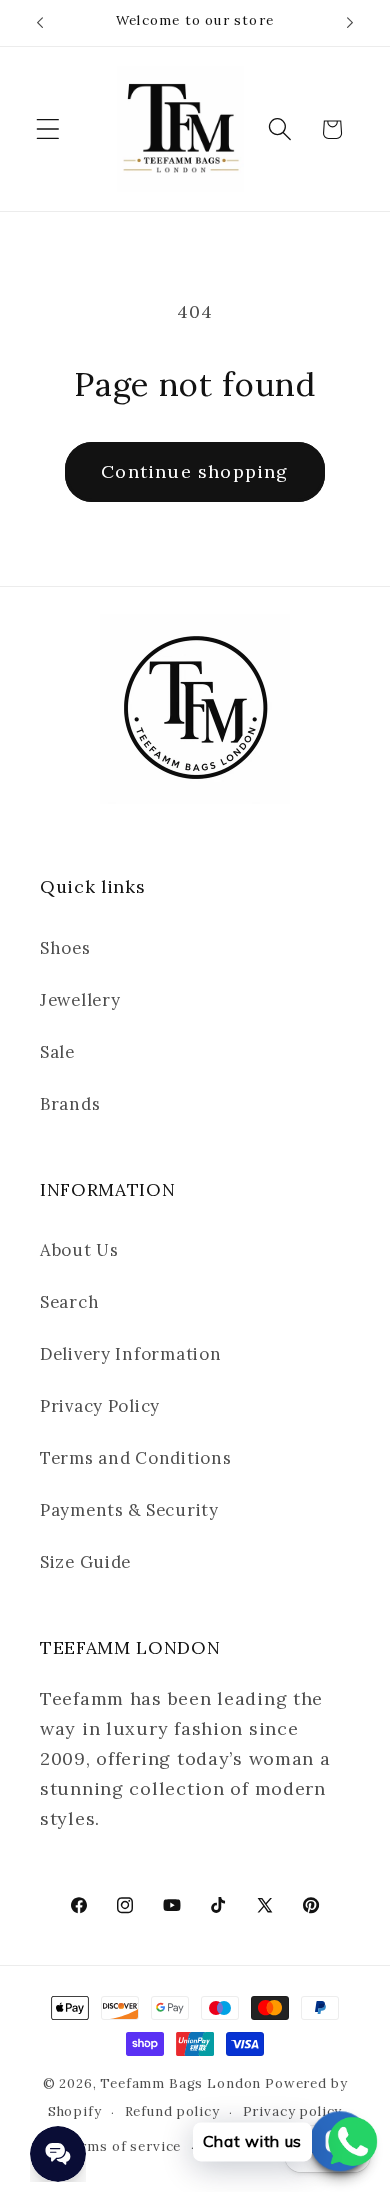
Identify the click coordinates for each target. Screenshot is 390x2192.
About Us (79, 1250)
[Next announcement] (350, 23)
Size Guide (85, 1562)
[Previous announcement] (40, 23)
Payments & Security (129, 1510)
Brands (70, 1104)
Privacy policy (293, 2111)
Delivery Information (130, 1354)
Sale (57, 1052)
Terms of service (122, 2146)
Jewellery (80, 1000)
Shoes (65, 948)
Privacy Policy (100, 1406)
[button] (48, 129)
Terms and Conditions (135, 1458)
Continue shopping (194, 471)
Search (69, 1302)
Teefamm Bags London (180, 2083)
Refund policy (172, 2111)
